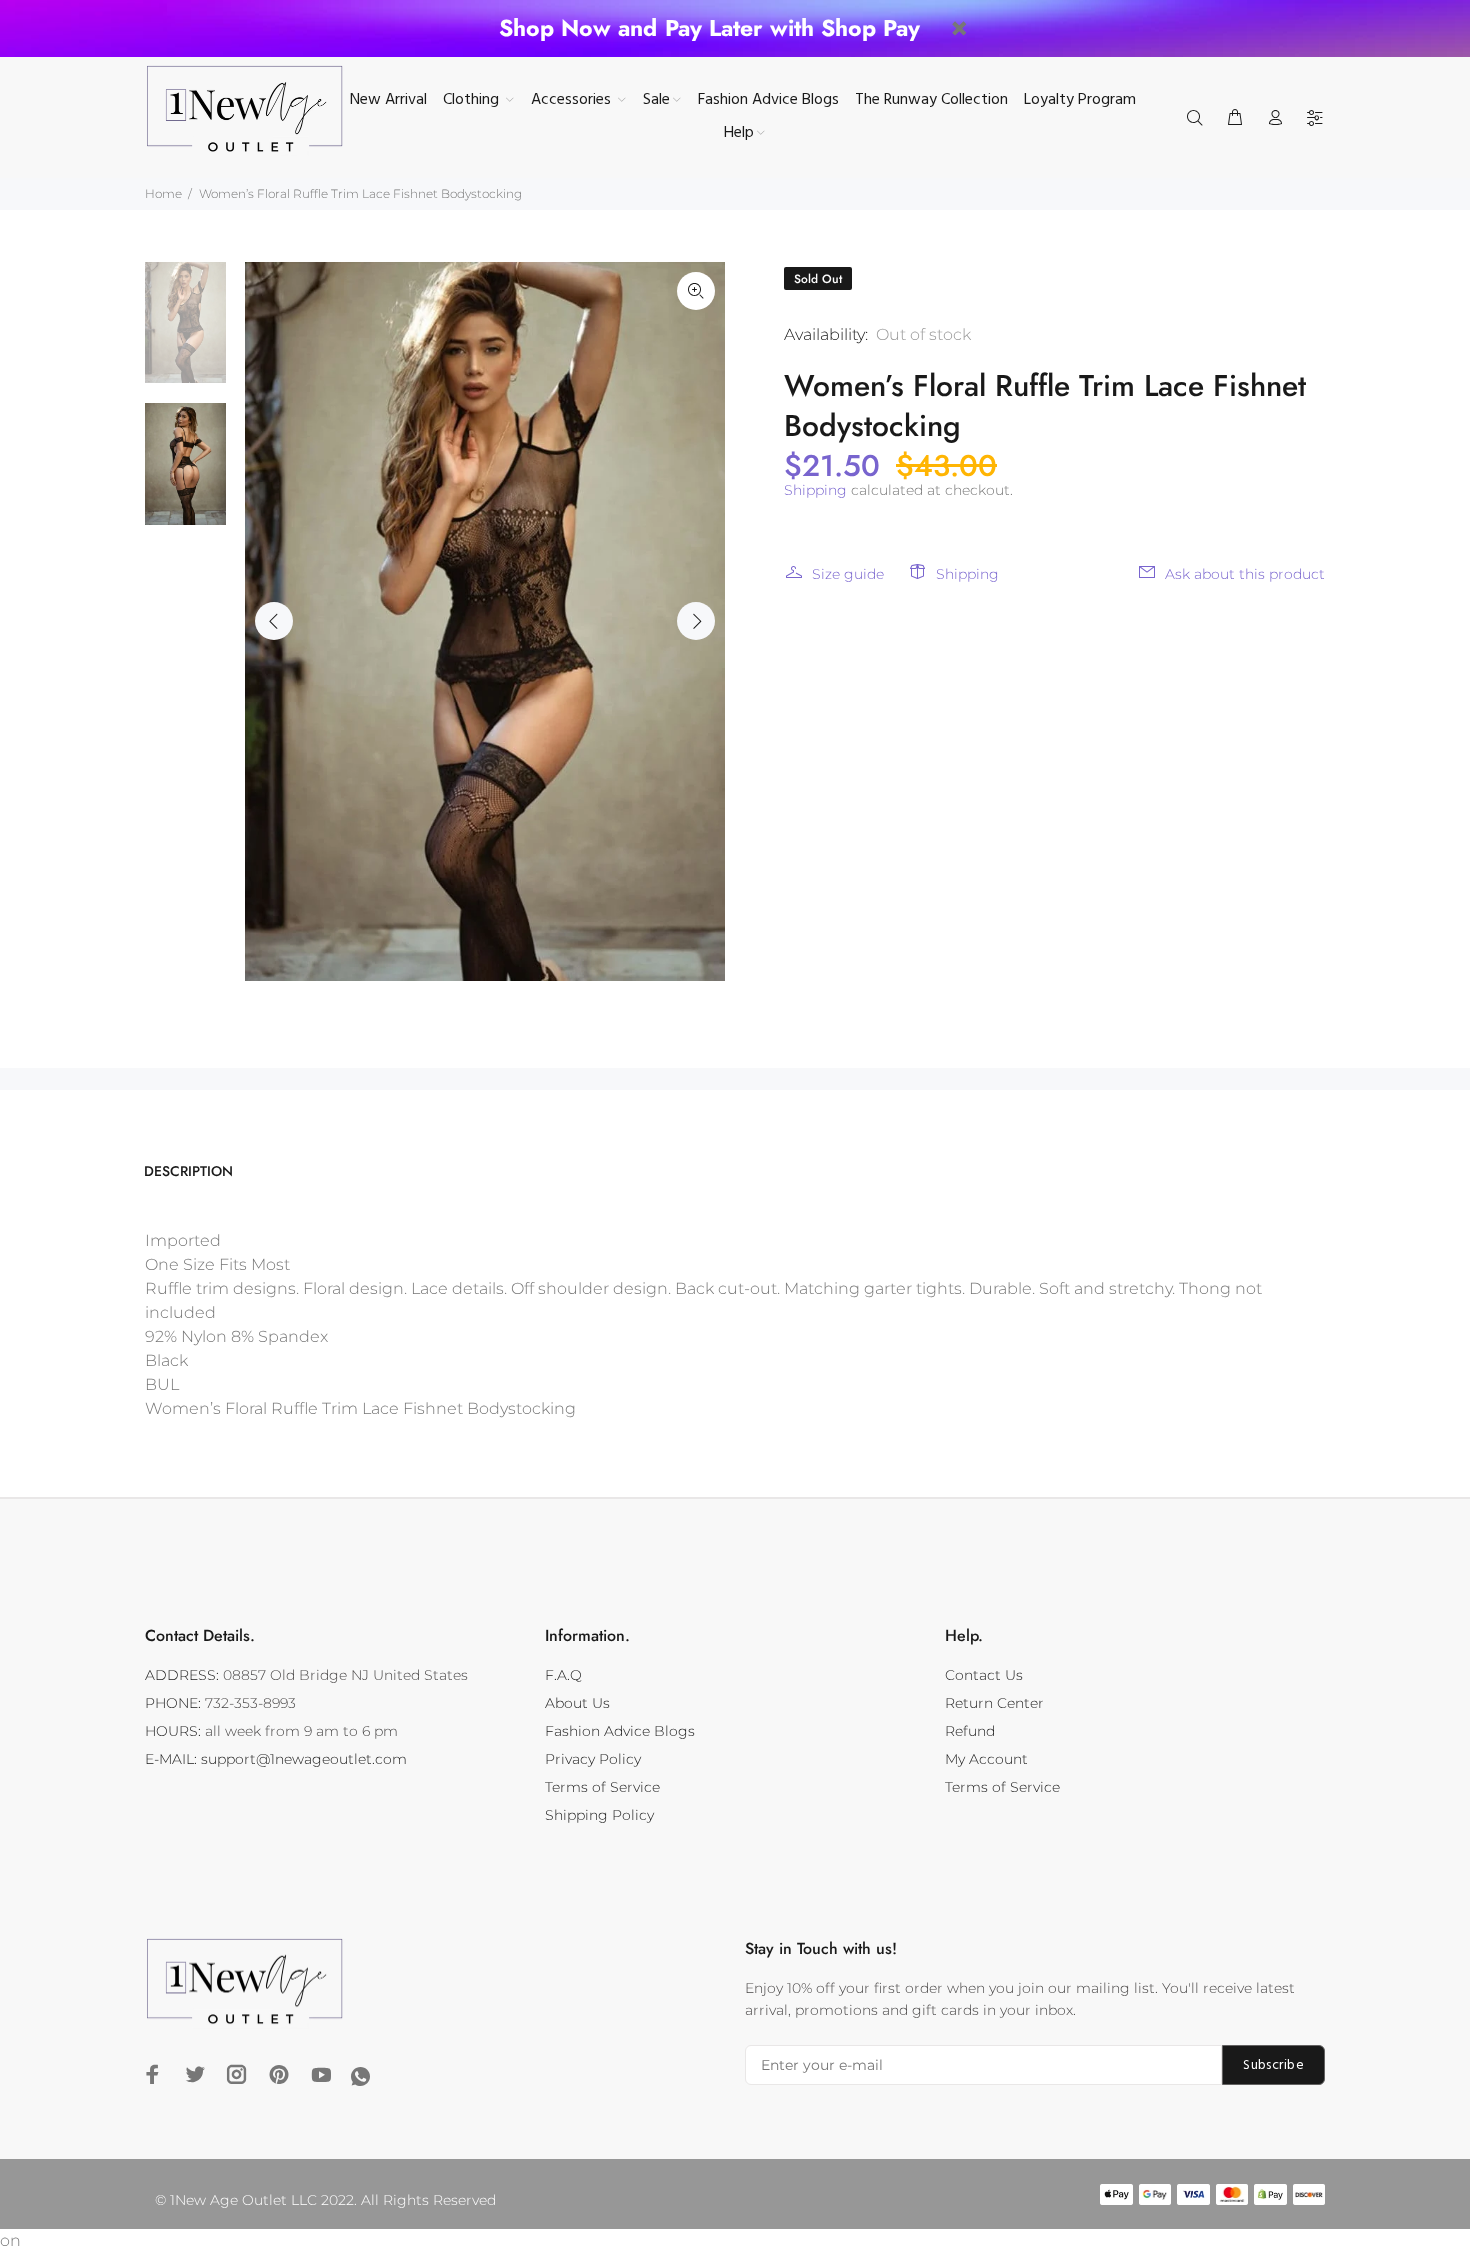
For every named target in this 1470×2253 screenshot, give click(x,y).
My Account (986, 1759)
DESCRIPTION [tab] (188, 1171)
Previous (274, 621)
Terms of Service (602, 1787)
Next (696, 621)
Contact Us (984, 1675)
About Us (577, 1703)
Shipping (815, 490)
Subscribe (1273, 2065)
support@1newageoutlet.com (304, 1759)
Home (163, 193)
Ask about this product (1245, 574)
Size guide (848, 574)
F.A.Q (563, 1675)
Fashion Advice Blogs (620, 1731)
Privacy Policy (593, 1759)
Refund (970, 1731)
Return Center (994, 1703)
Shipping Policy (599, 1815)
